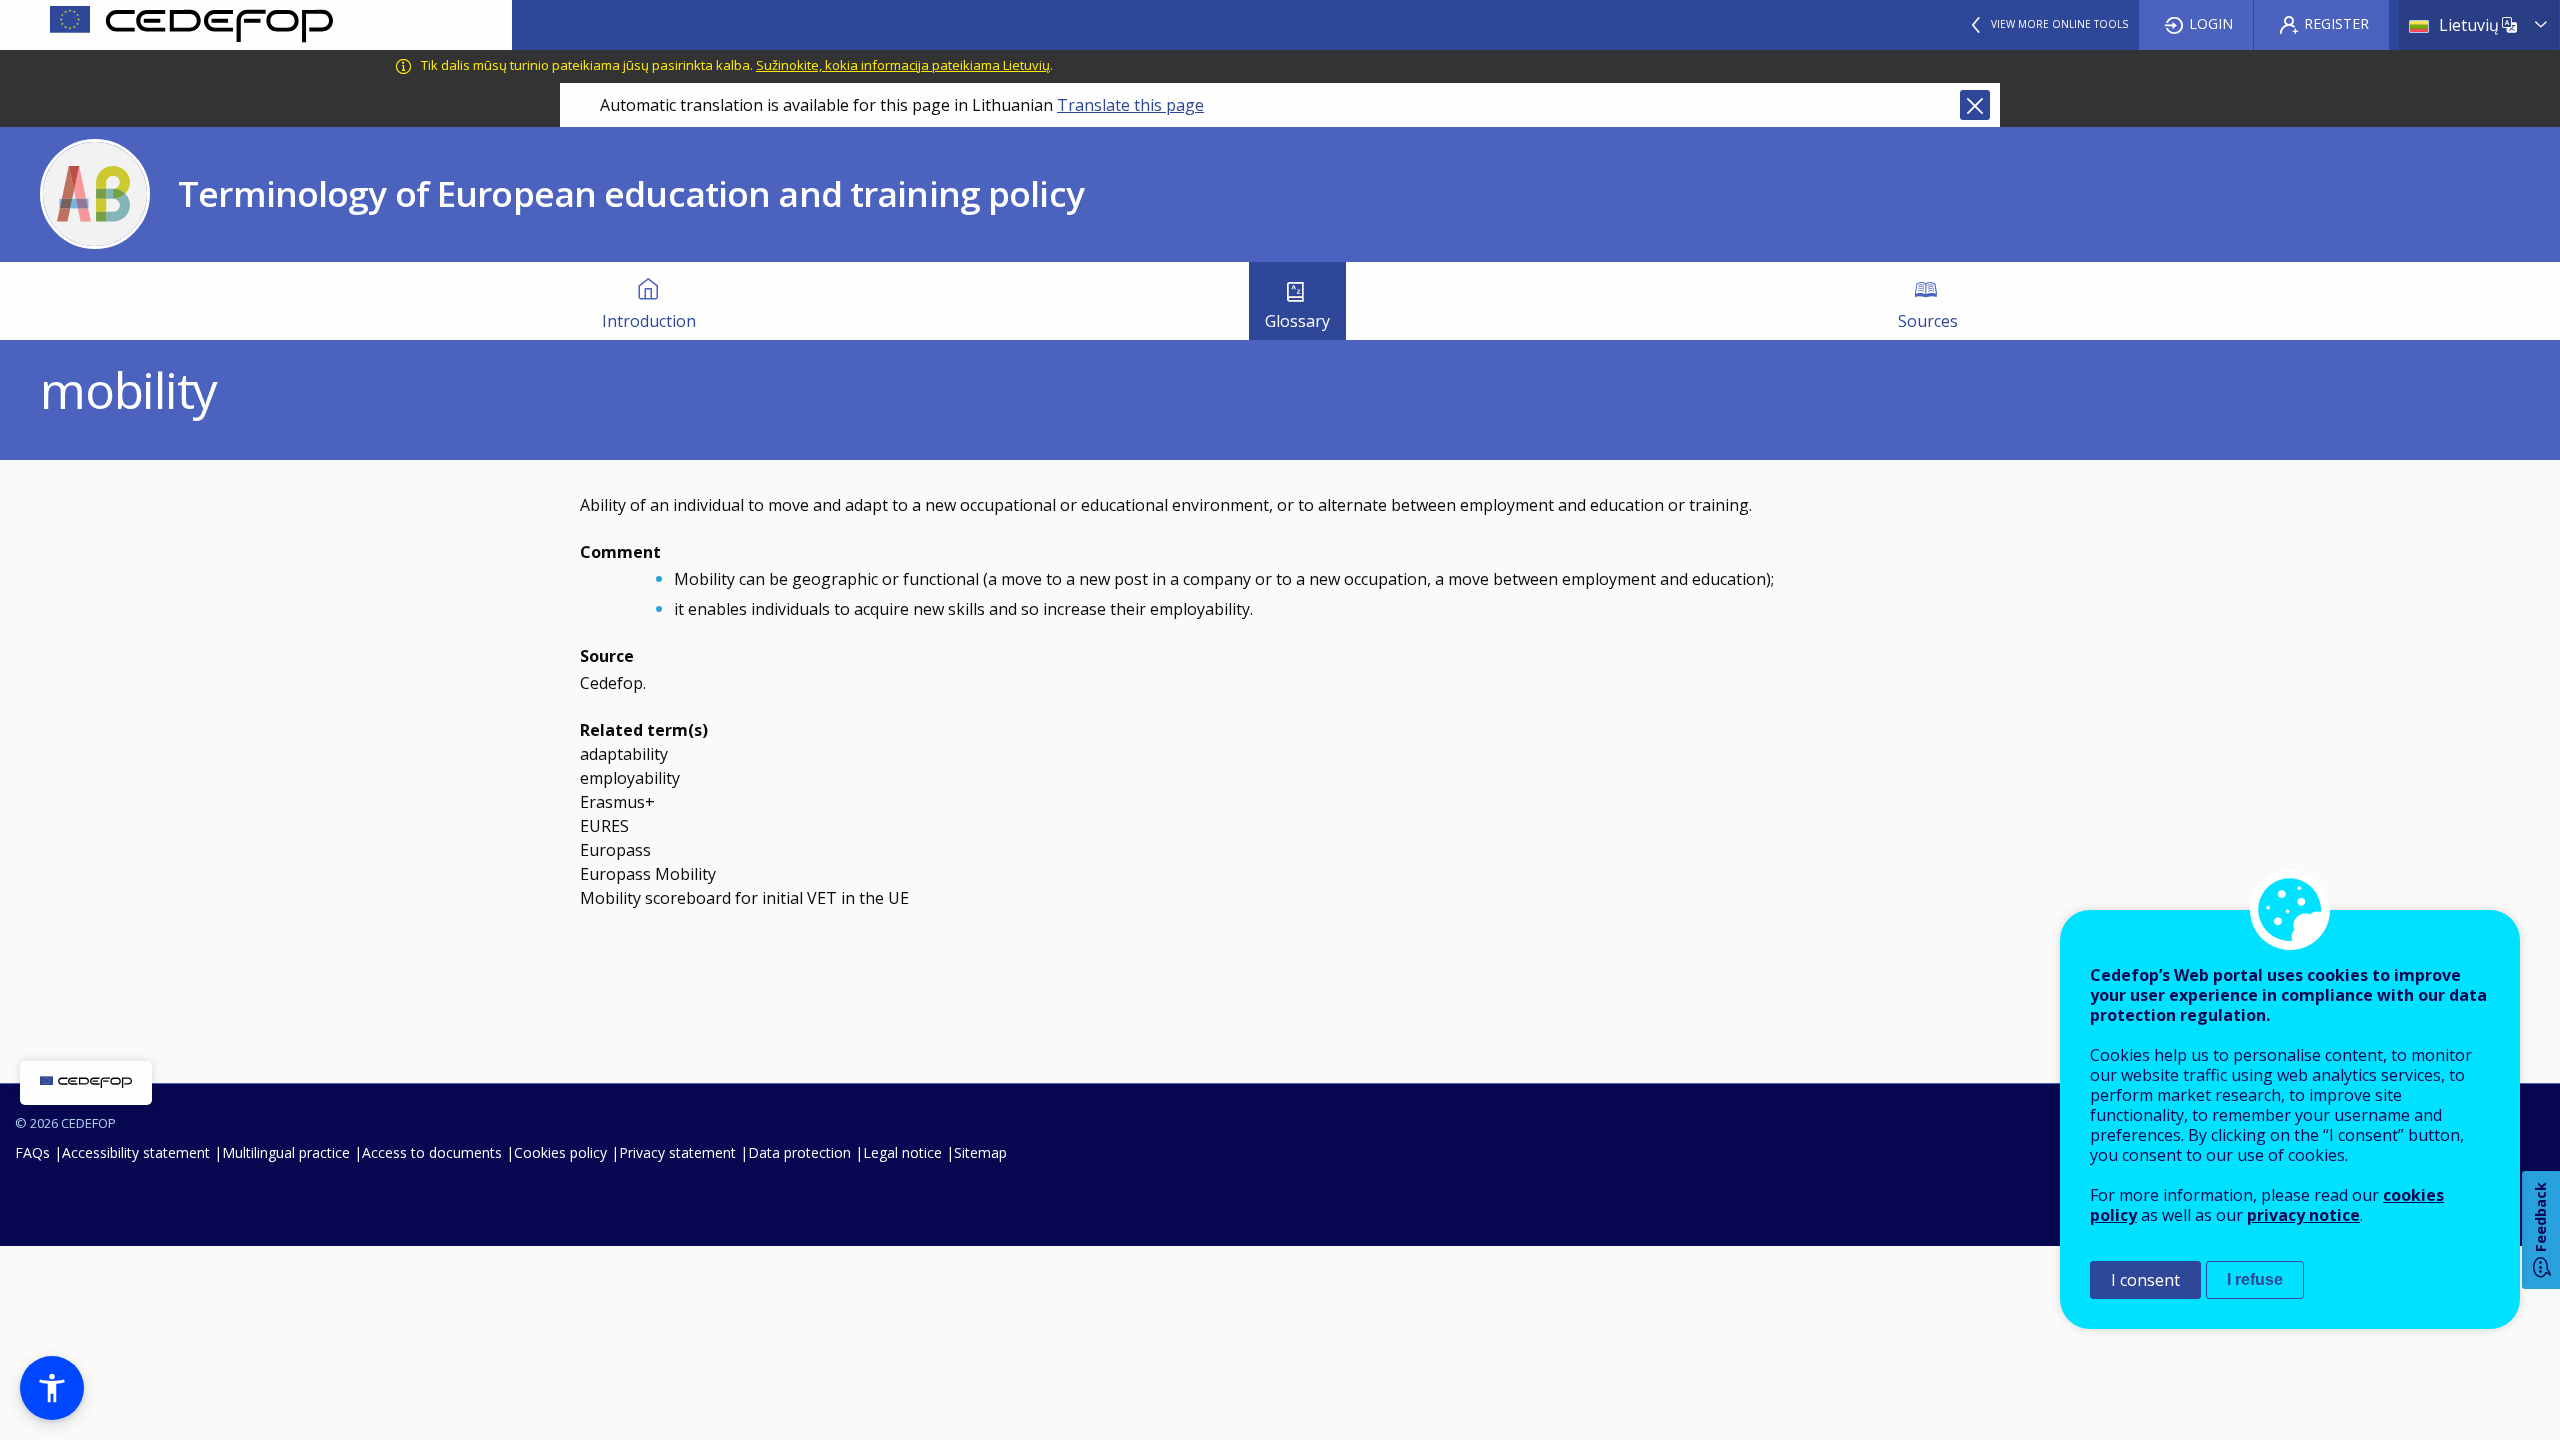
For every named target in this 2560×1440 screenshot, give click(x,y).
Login (2211, 23)
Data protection (799, 1152)
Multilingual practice (286, 1152)
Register (2336, 23)
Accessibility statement (136, 1152)
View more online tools (2059, 24)
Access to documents (432, 1152)
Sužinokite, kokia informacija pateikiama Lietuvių (903, 65)
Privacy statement (677, 1152)
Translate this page (1130, 105)
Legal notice (902, 1152)
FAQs (32, 1152)
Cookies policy (560, 1152)
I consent (2145, 1280)
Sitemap (980, 1152)
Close (1975, 105)
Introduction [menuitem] (649, 321)
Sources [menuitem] (1928, 321)
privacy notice (2303, 1215)
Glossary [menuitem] (1297, 321)
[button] (52, 1388)
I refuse (2255, 1279)
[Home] (256, 25)
